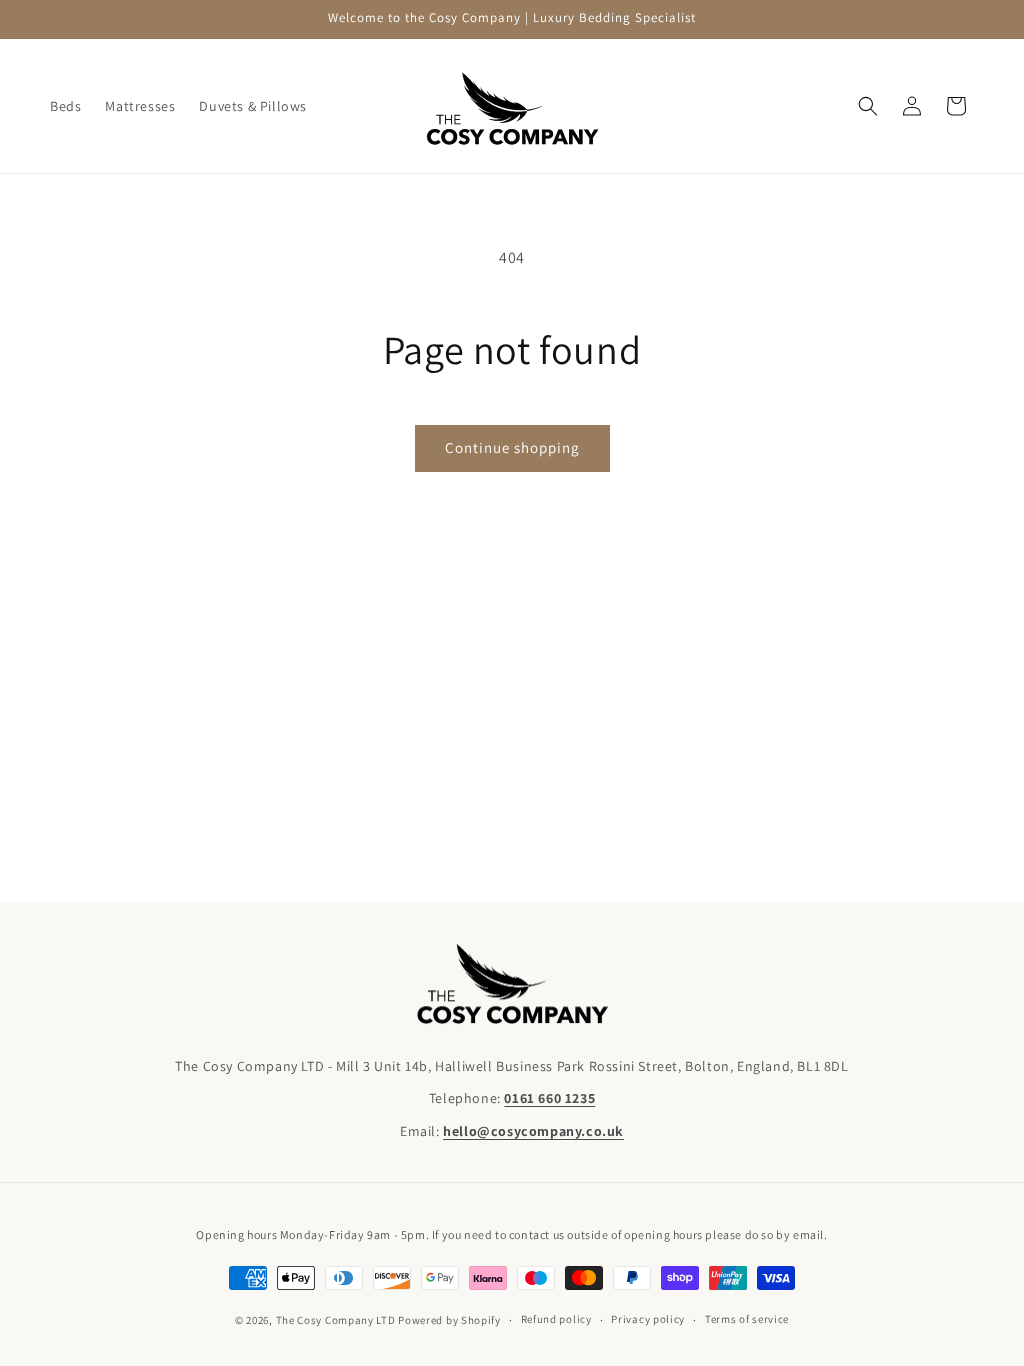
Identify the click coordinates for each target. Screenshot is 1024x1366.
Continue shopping (512, 447)
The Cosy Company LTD (336, 1320)
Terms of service (747, 1319)
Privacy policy (648, 1319)
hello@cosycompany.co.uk (533, 1131)
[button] (868, 106)
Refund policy (556, 1319)
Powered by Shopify (449, 1320)
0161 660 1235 (549, 1098)
